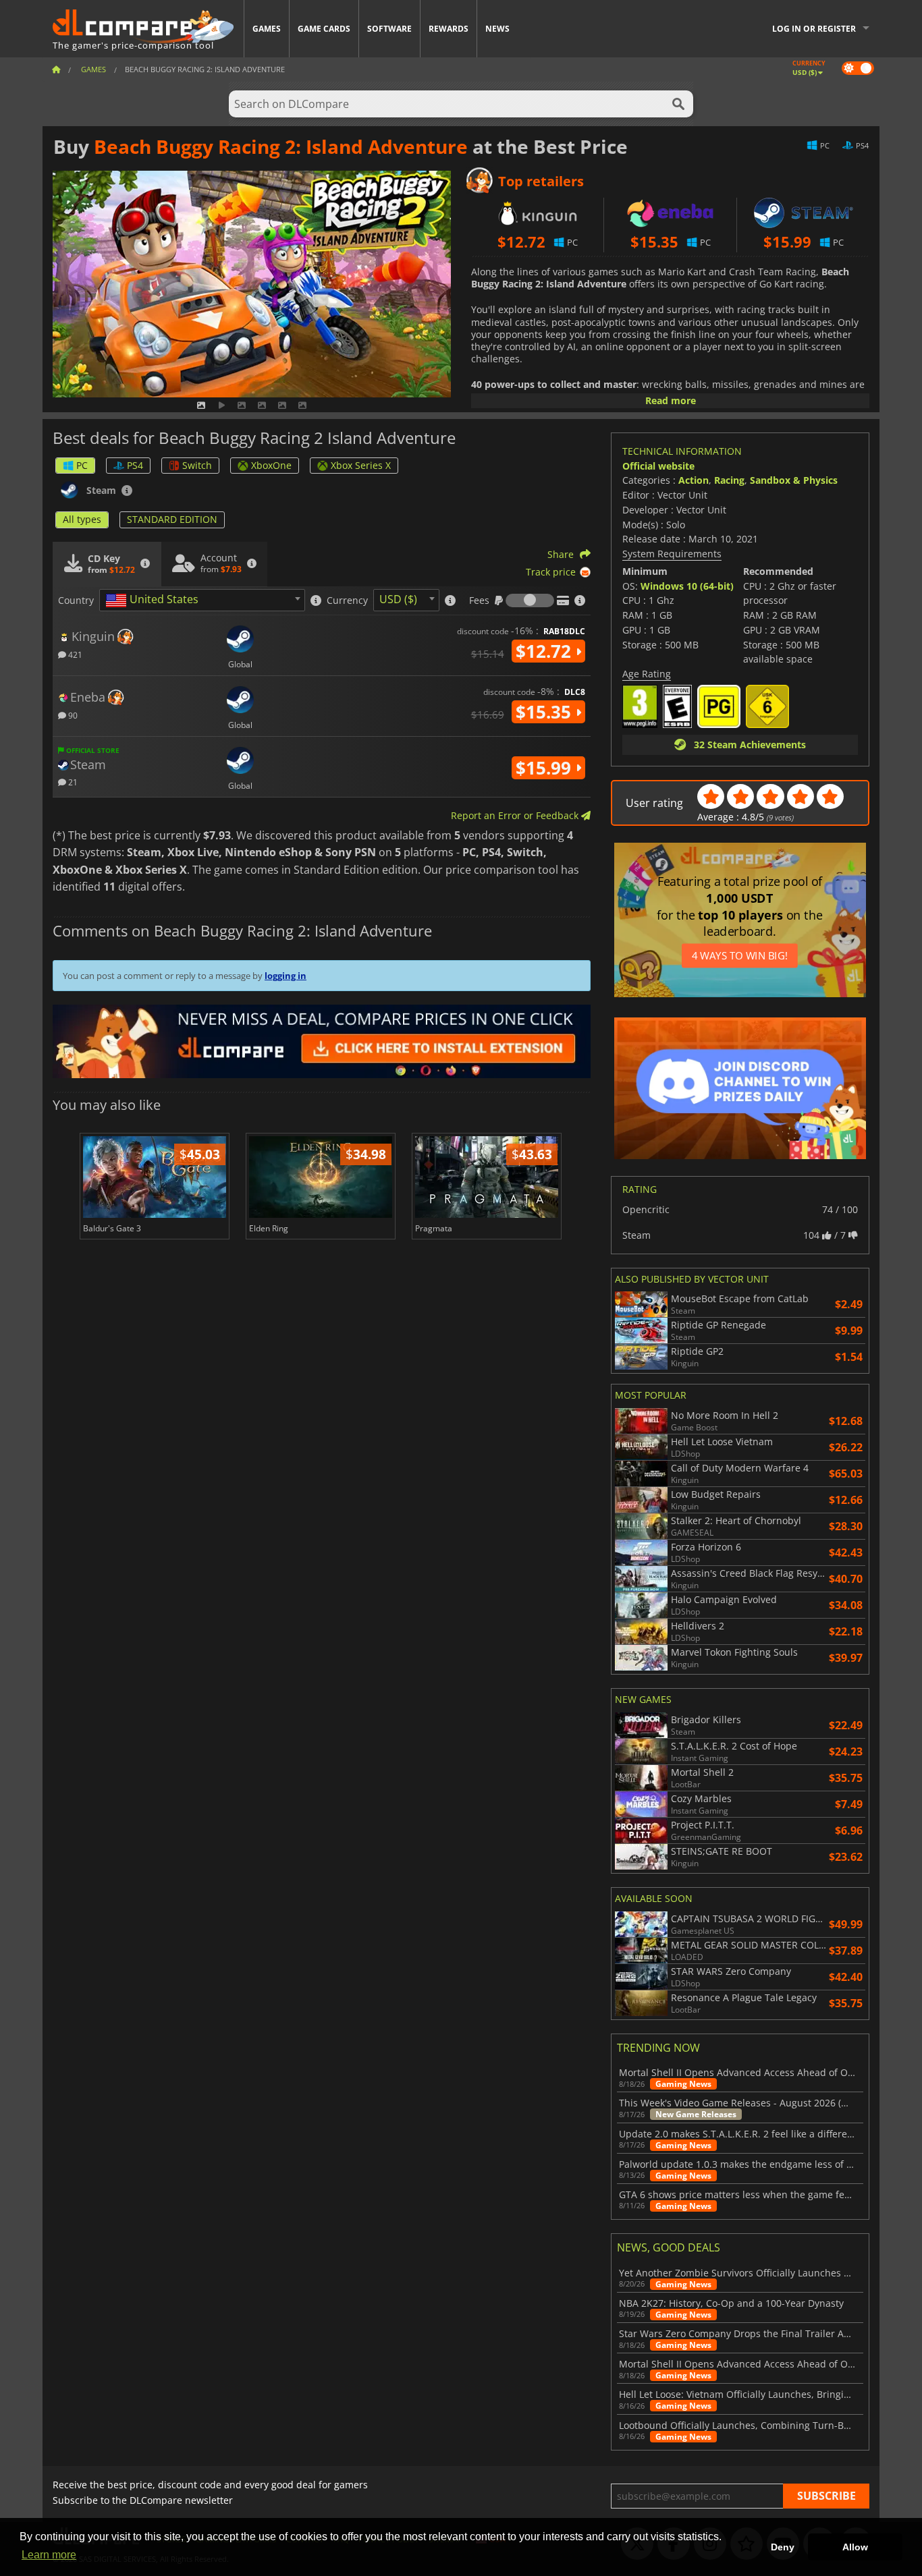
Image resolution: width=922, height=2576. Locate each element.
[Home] (56, 69)
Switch (197, 465)
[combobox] (202, 600)
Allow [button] (855, 2547)
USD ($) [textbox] (398, 599)
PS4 (135, 465)
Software (389, 29)
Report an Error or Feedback (516, 815)
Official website (658, 466)
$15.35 (546, 712)
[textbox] (155, 600)
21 (72, 782)
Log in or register (814, 29)
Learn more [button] (49, 2555)
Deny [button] (783, 2547)
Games (267, 29)
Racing (729, 480)
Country (76, 600)
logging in (286, 976)
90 (72, 715)
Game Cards (324, 29)
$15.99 (546, 768)
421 (74, 654)
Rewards (449, 29)
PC (82, 465)
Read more (671, 400)
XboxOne (271, 465)
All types (82, 519)
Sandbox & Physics (794, 480)
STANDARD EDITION (172, 519)
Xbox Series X (361, 465)
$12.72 (546, 651)
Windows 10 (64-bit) (687, 586)
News (497, 29)
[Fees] (530, 600)
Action (694, 480)
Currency (347, 600)
